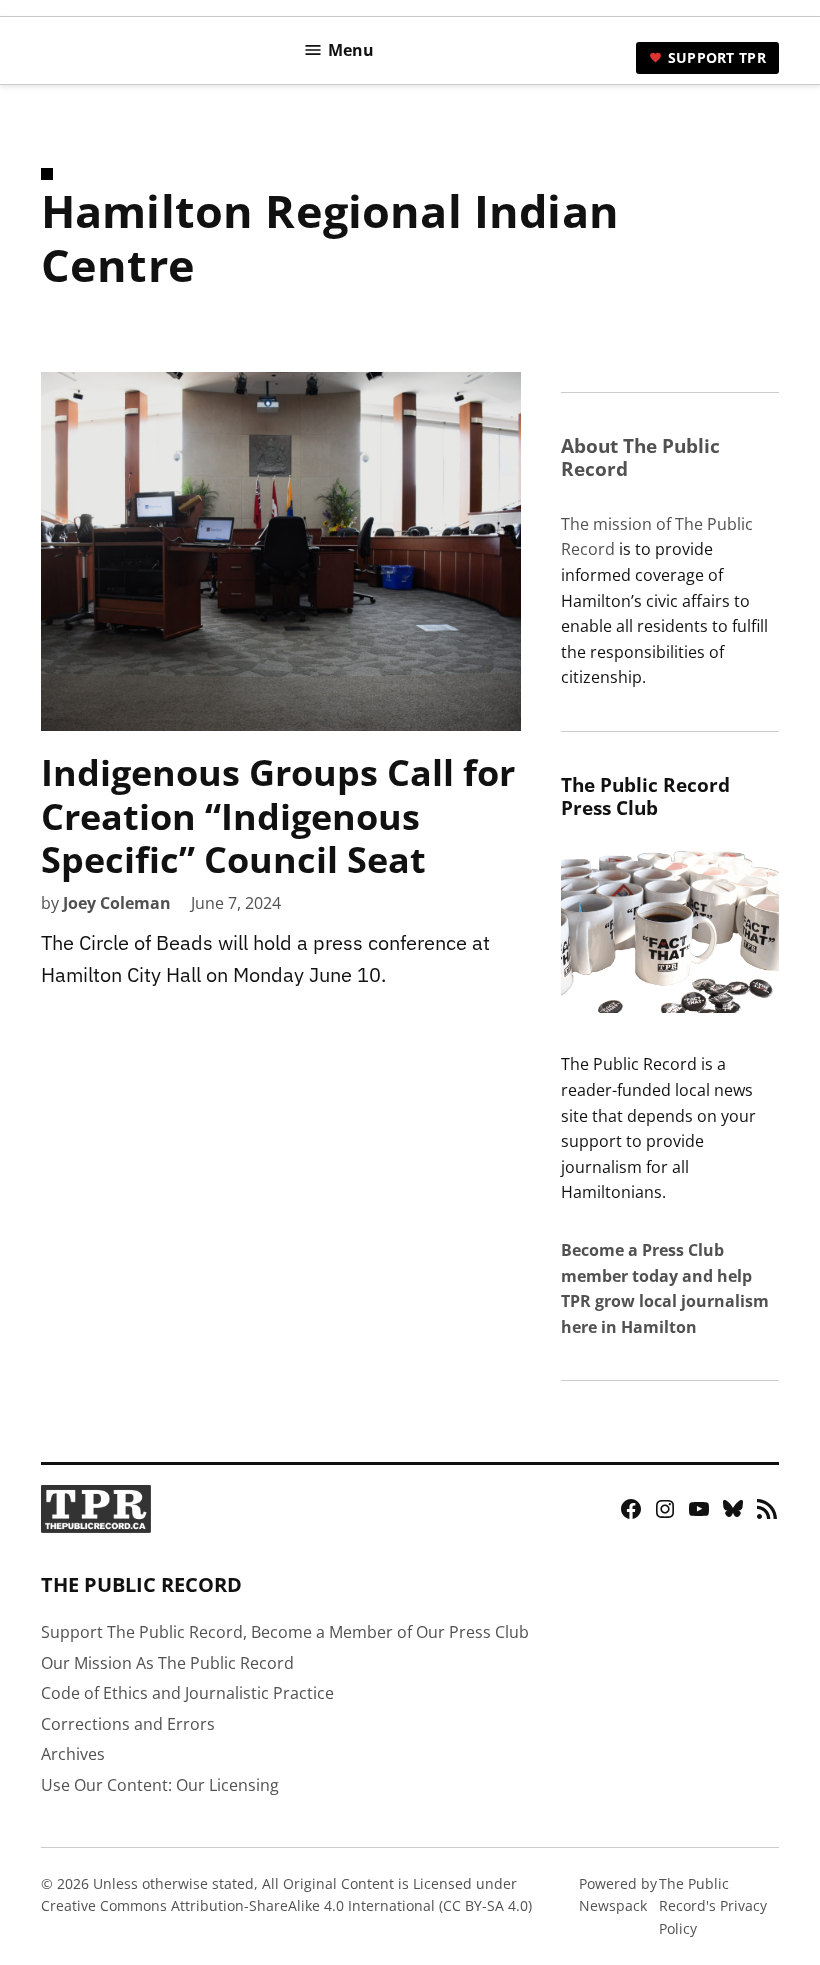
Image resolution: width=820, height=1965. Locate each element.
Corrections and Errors (128, 1724)
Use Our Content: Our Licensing (160, 1785)
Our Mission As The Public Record (167, 1663)
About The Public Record (640, 457)
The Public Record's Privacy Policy (713, 1906)
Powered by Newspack (618, 1894)
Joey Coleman (117, 903)
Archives (73, 1754)
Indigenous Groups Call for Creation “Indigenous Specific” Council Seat (278, 815)
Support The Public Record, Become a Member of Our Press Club (285, 1632)
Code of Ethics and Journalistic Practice (187, 1693)
